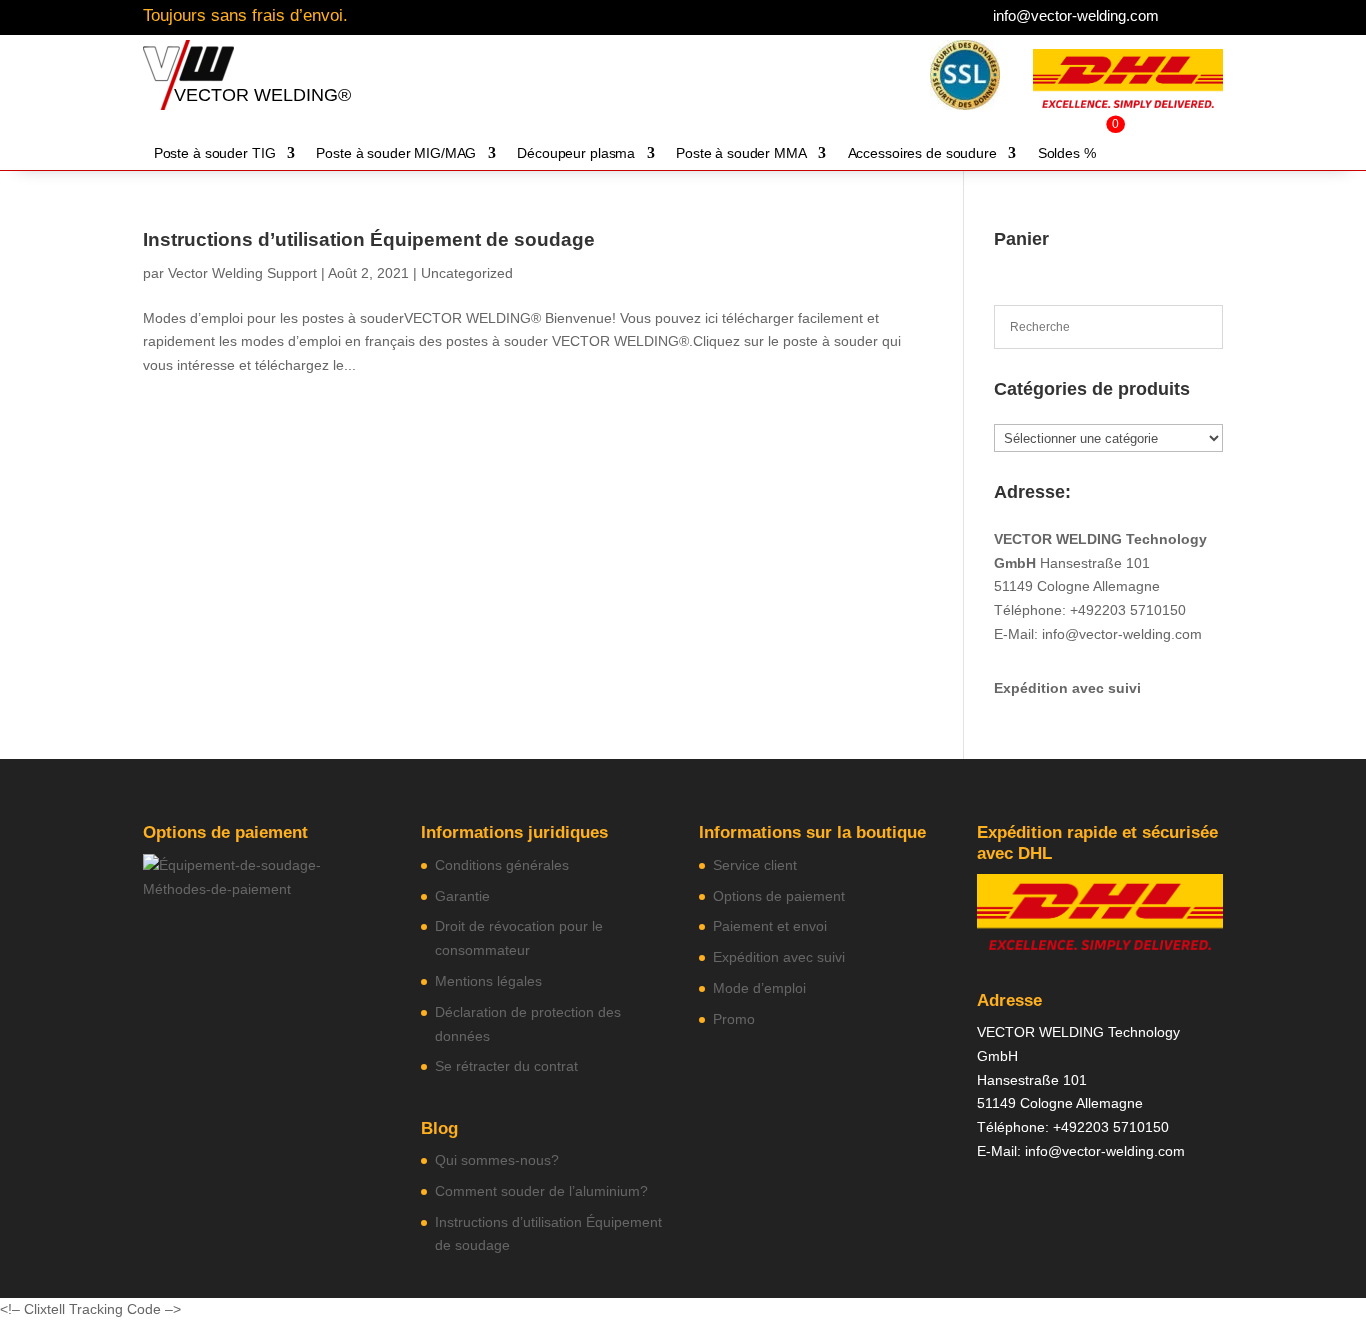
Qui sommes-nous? (497, 1160)
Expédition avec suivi (1067, 688)
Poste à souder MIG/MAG (396, 153)
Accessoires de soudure (922, 153)
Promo (734, 1019)
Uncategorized (467, 273)
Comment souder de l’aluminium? (541, 1191)
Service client (755, 865)
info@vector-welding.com (1076, 15)
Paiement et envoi (770, 926)
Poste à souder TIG (215, 153)
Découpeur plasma (576, 153)
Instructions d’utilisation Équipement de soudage (369, 239)
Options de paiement (779, 896)
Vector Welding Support (242, 273)
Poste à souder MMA (741, 153)
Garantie (462, 896)
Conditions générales (502, 865)
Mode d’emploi (759, 988)
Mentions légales (488, 981)
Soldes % (1067, 153)
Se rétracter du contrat (506, 1066)
